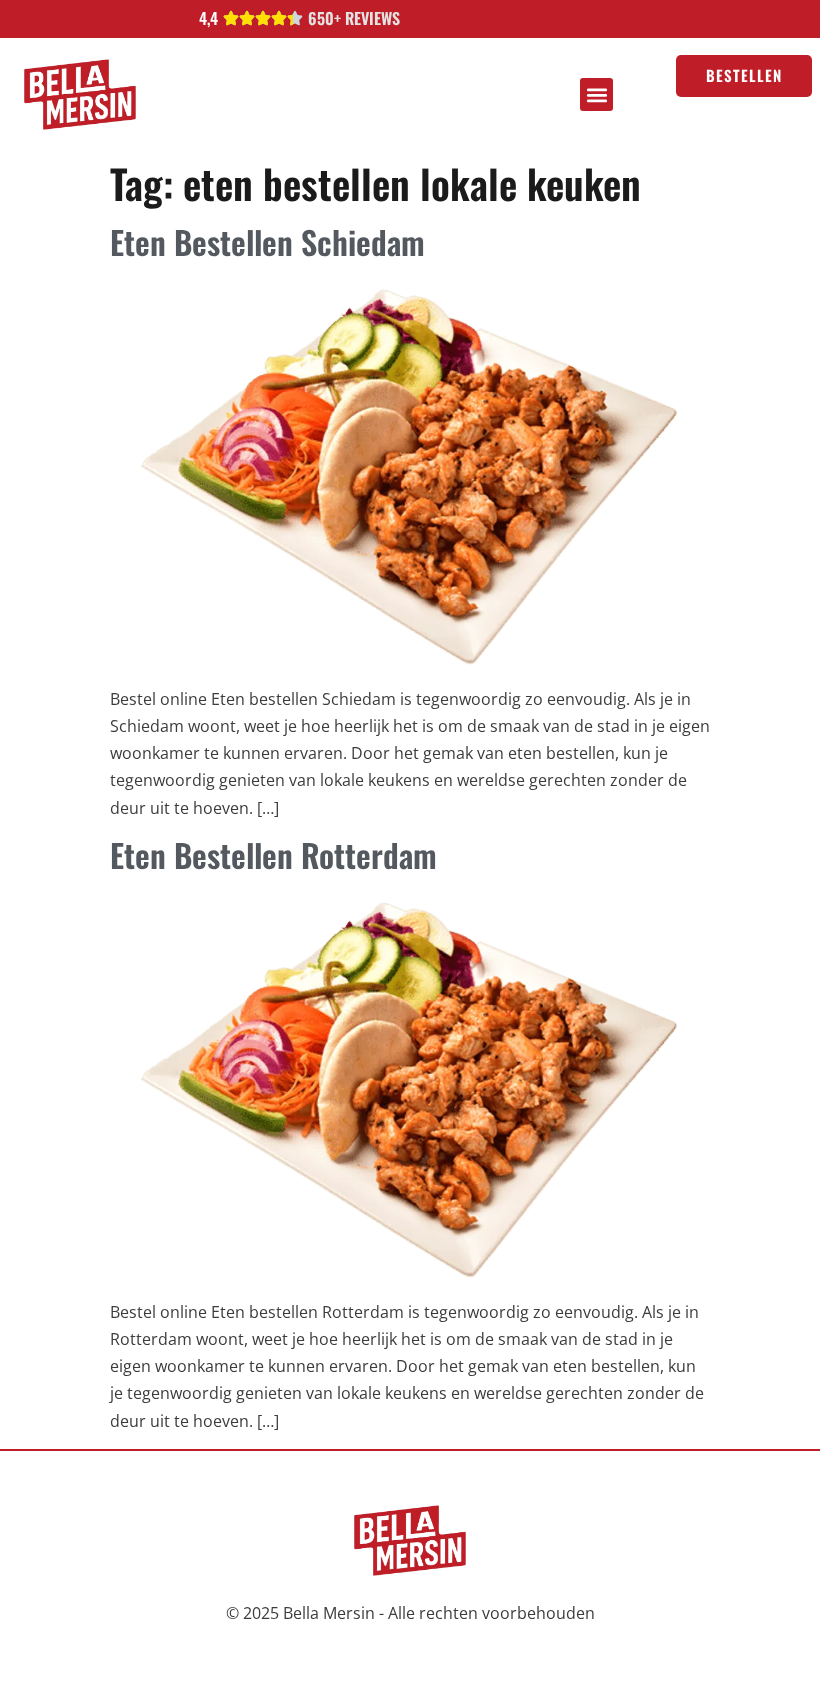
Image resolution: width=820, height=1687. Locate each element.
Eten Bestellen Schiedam (267, 241)
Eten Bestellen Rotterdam (273, 854)
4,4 (208, 18)
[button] (596, 94)
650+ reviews (354, 18)
